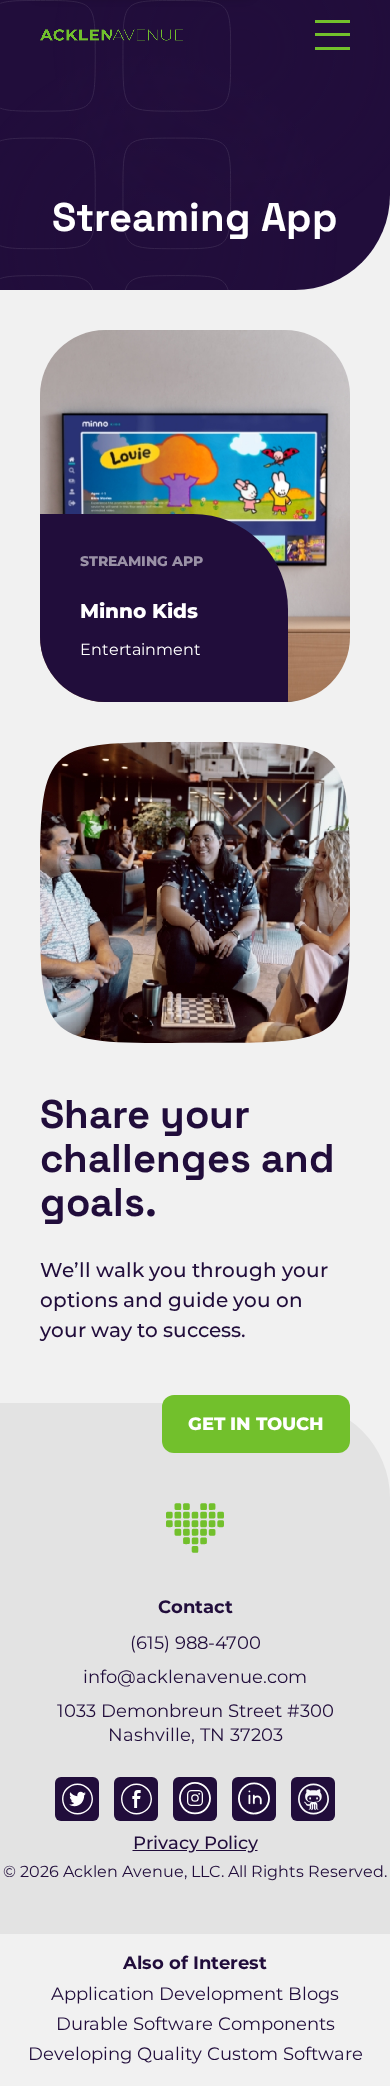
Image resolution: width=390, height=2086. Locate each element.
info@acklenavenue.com (195, 1677)
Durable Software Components (195, 2024)
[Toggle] (332, 35)
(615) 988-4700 (195, 1643)
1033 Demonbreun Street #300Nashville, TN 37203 (195, 1723)
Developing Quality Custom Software (195, 2054)
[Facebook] (136, 1799)
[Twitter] (77, 1799)
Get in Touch (256, 1424)
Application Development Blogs (195, 1994)
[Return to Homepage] (111, 35)
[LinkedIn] (254, 1799)
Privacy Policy (195, 1843)
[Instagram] (195, 1799)
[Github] (313, 1799)
